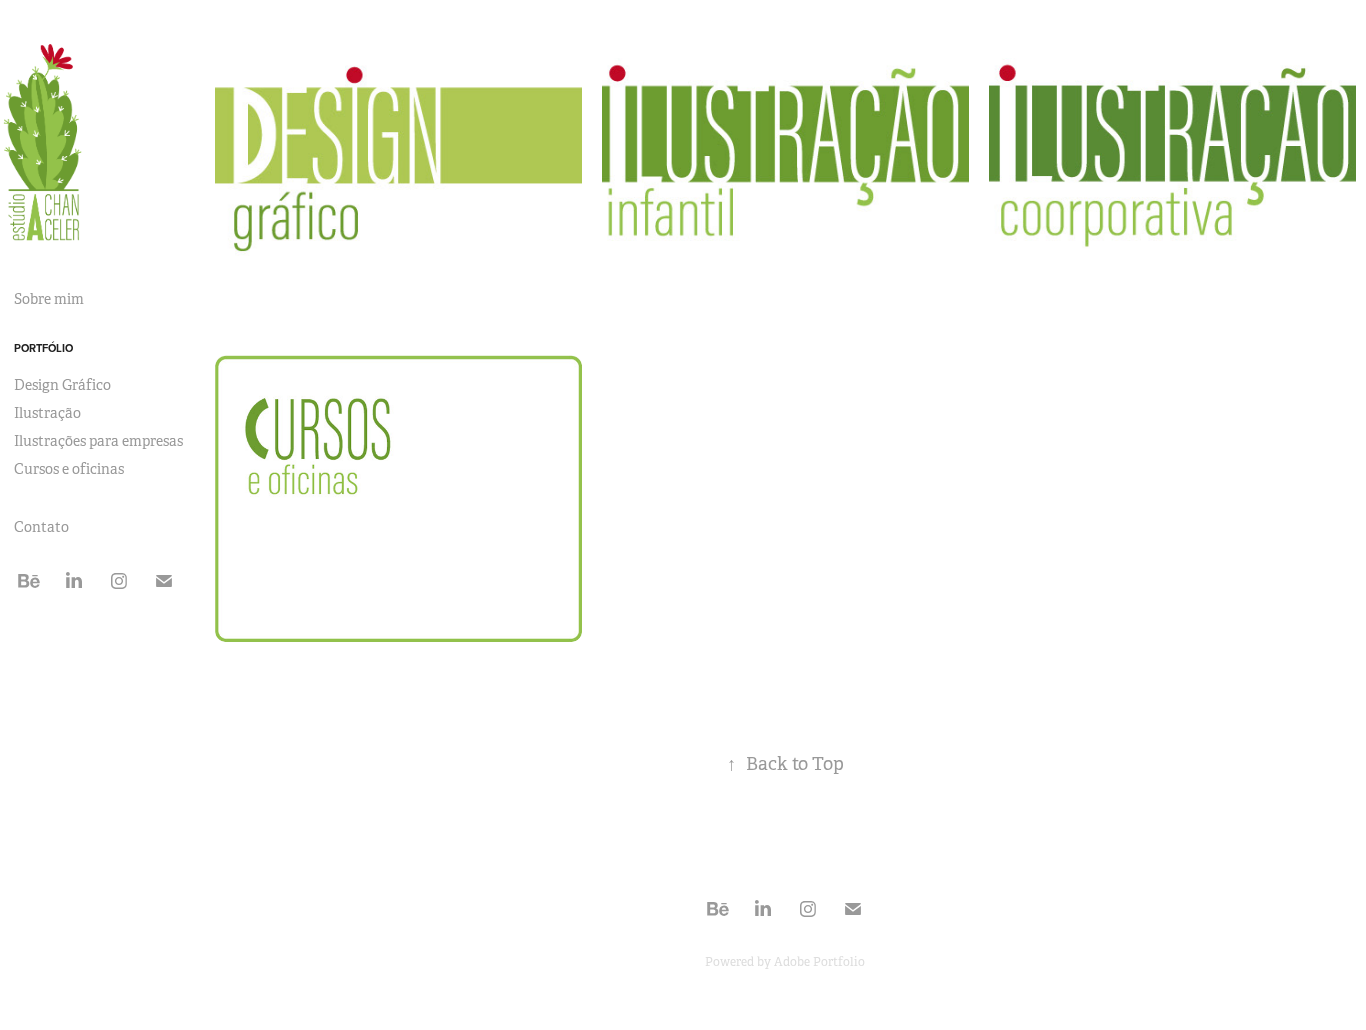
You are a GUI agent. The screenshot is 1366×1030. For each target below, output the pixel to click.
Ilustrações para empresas (98, 441)
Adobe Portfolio (819, 962)
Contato (41, 527)
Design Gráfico (62, 385)
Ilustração (47, 413)
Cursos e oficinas (69, 469)
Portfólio (43, 348)
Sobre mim (49, 299)
